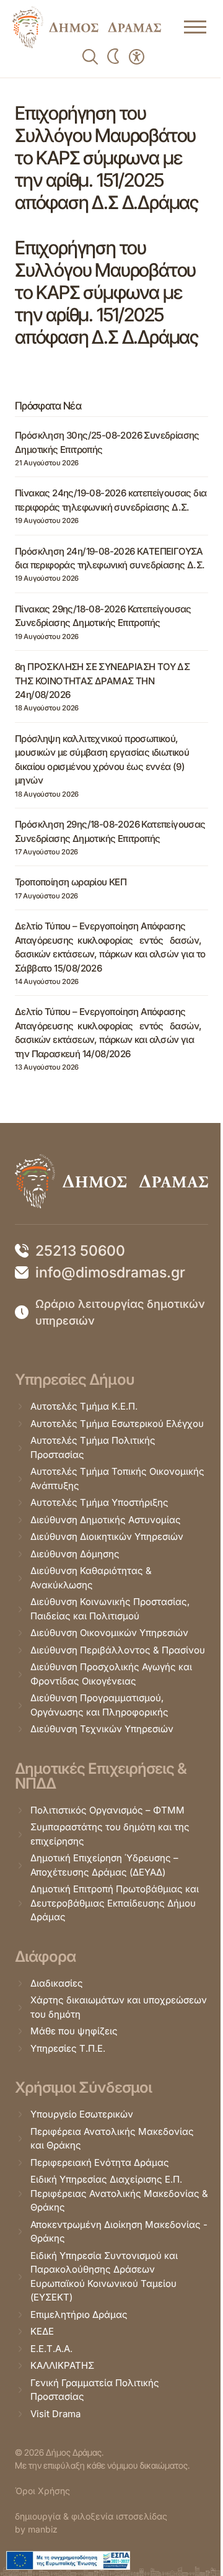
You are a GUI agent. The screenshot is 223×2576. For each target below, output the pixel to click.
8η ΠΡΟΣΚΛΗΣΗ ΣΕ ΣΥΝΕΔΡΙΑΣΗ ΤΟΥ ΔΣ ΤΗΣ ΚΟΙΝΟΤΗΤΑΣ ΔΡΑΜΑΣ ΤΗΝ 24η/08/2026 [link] (102, 681)
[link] (87, 27)
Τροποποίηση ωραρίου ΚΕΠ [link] (71, 882)
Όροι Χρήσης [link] (42, 2491)
